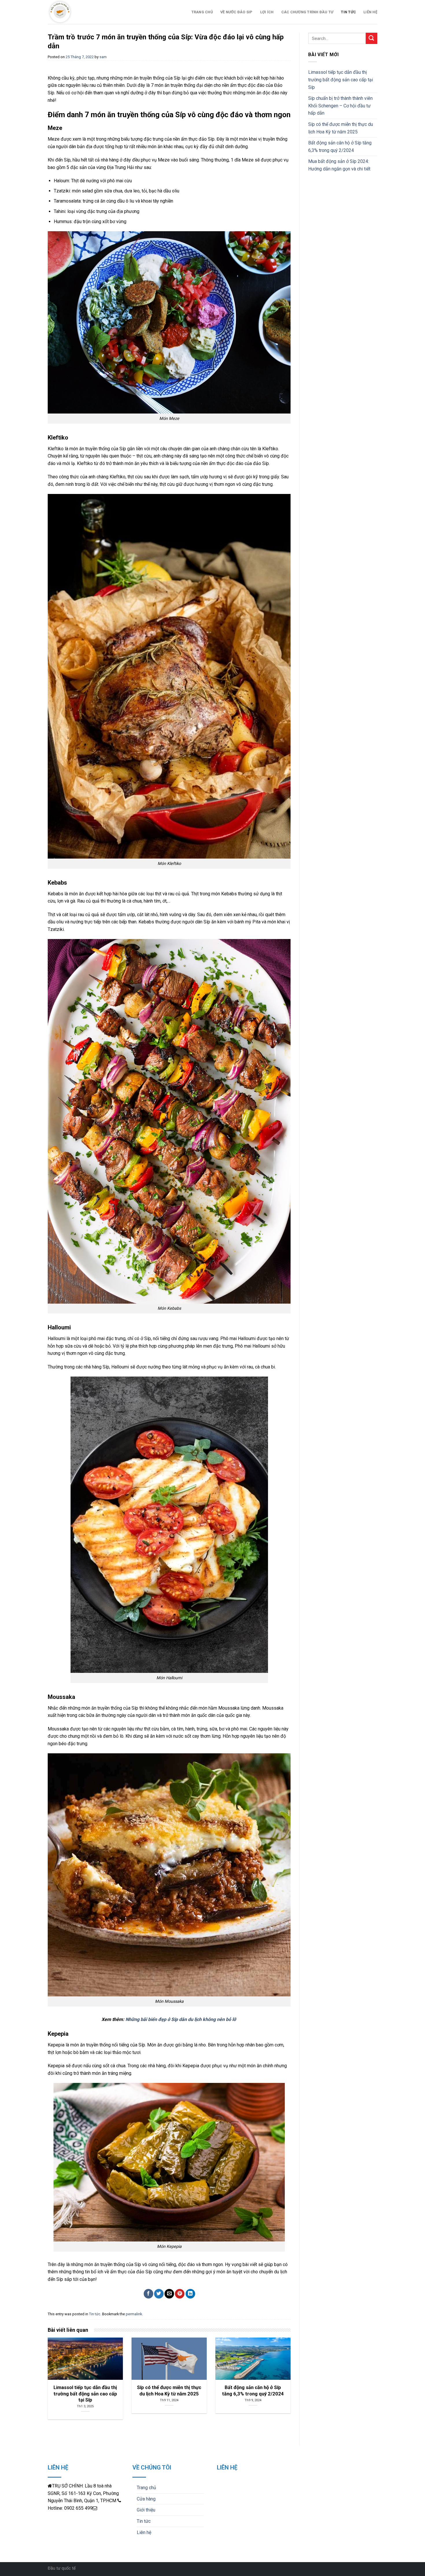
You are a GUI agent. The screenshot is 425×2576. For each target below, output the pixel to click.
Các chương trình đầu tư (307, 12)
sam (103, 57)
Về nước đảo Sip (236, 12)
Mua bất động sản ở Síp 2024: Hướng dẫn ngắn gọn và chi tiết (339, 165)
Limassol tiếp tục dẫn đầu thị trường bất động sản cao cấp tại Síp (341, 80)
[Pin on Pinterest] (180, 2294)
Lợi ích (267, 12)
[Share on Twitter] (159, 2294)
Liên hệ (370, 12)
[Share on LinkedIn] (190, 2294)
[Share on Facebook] (148, 2294)
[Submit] (372, 38)
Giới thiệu (146, 2510)
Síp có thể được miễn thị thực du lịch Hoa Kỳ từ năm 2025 (341, 128)
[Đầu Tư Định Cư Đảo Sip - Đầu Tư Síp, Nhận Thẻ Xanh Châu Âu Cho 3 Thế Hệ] (94, 12)
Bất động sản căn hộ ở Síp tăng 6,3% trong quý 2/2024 (340, 147)
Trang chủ (202, 12)
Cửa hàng (146, 2499)
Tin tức (348, 12)
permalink (134, 2314)
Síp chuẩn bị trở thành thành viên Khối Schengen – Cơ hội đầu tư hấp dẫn (340, 106)
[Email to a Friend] (169, 2294)
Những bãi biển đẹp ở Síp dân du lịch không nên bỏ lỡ (181, 2019)
